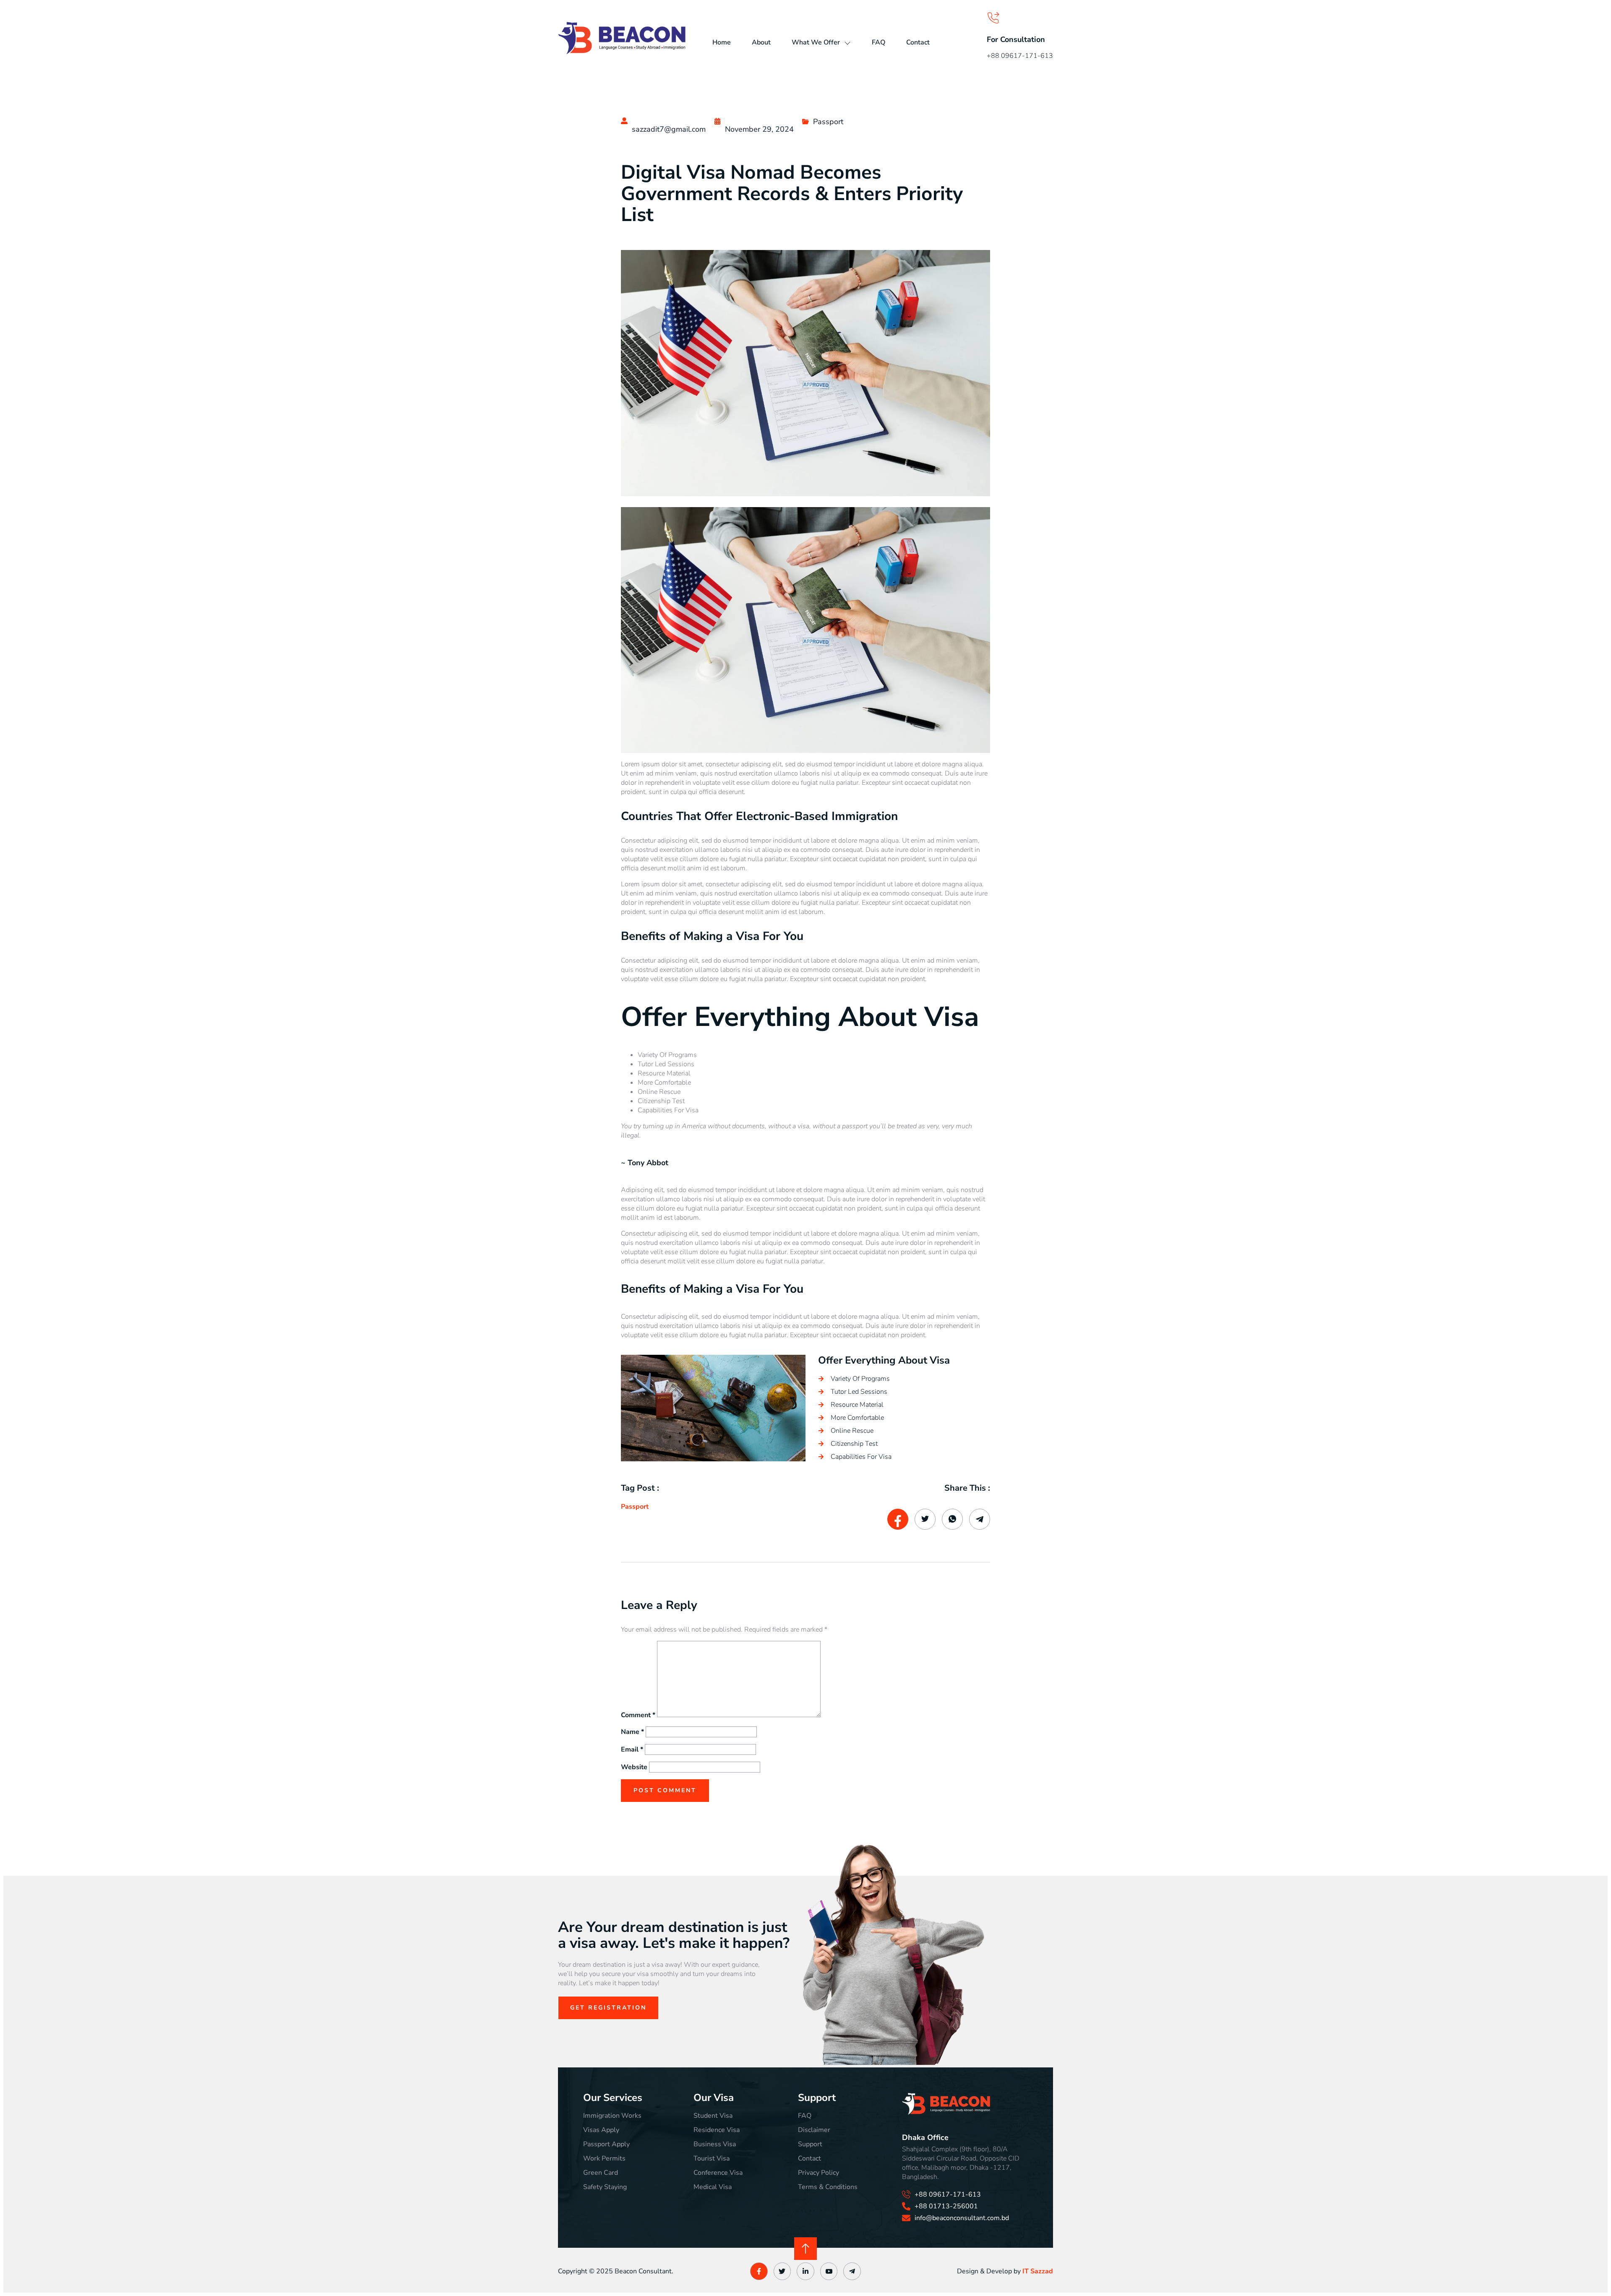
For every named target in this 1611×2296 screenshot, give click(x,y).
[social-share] (898, 1519)
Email (632, 1749)
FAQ (878, 42)
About (761, 42)
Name (632, 1732)
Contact (918, 42)
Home (722, 42)
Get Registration (608, 2008)
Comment (638, 1715)
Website (634, 1767)
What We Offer (816, 42)
